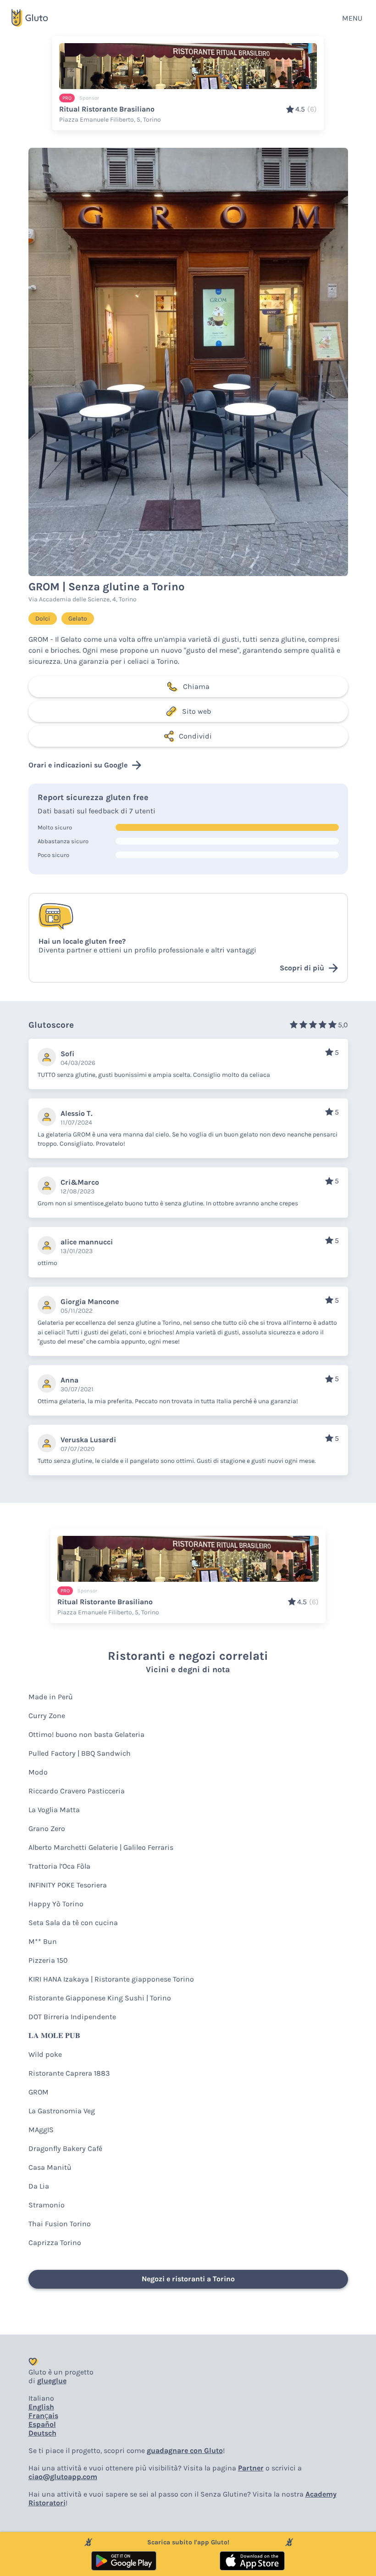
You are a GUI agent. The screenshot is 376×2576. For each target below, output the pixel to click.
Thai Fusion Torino (60, 2224)
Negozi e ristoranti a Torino (188, 2279)
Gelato (78, 619)
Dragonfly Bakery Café (65, 2148)
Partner (251, 2468)
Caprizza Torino (55, 2243)
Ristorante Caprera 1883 (69, 2073)
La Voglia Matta (54, 1810)
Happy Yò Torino (56, 1904)
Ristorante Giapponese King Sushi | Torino (100, 1998)
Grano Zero (47, 1828)
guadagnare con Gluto (185, 2450)
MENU (352, 18)
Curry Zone (47, 1716)
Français (43, 2416)
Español (42, 2424)
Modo (38, 1772)
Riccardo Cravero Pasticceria (77, 1791)
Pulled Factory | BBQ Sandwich (80, 1753)
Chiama (196, 686)
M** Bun (43, 1941)
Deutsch (42, 2433)
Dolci (43, 619)
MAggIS (41, 2130)
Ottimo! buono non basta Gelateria (86, 1734)
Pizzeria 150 (48, 1960)
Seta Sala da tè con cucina (73, 1923)
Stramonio (47, 2205)
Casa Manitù (50, 2167)
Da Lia (39, 2186)
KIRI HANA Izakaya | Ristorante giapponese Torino (111, 1979)
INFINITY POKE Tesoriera (68, 1885)
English (41, 2407)
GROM (39, 2092)
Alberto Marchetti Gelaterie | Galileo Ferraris (101, 1847)
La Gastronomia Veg (62, 2111)
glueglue (52, 2381)
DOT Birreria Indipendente (72, 2017)
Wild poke (45, 2054)
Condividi (195, 736)
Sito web (196, 711)
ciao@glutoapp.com (63, 2477)
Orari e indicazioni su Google (78, 765)
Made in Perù (51, 1697)
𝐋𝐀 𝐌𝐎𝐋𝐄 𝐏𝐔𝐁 (54, 2036)
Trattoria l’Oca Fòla (59, 1866)
